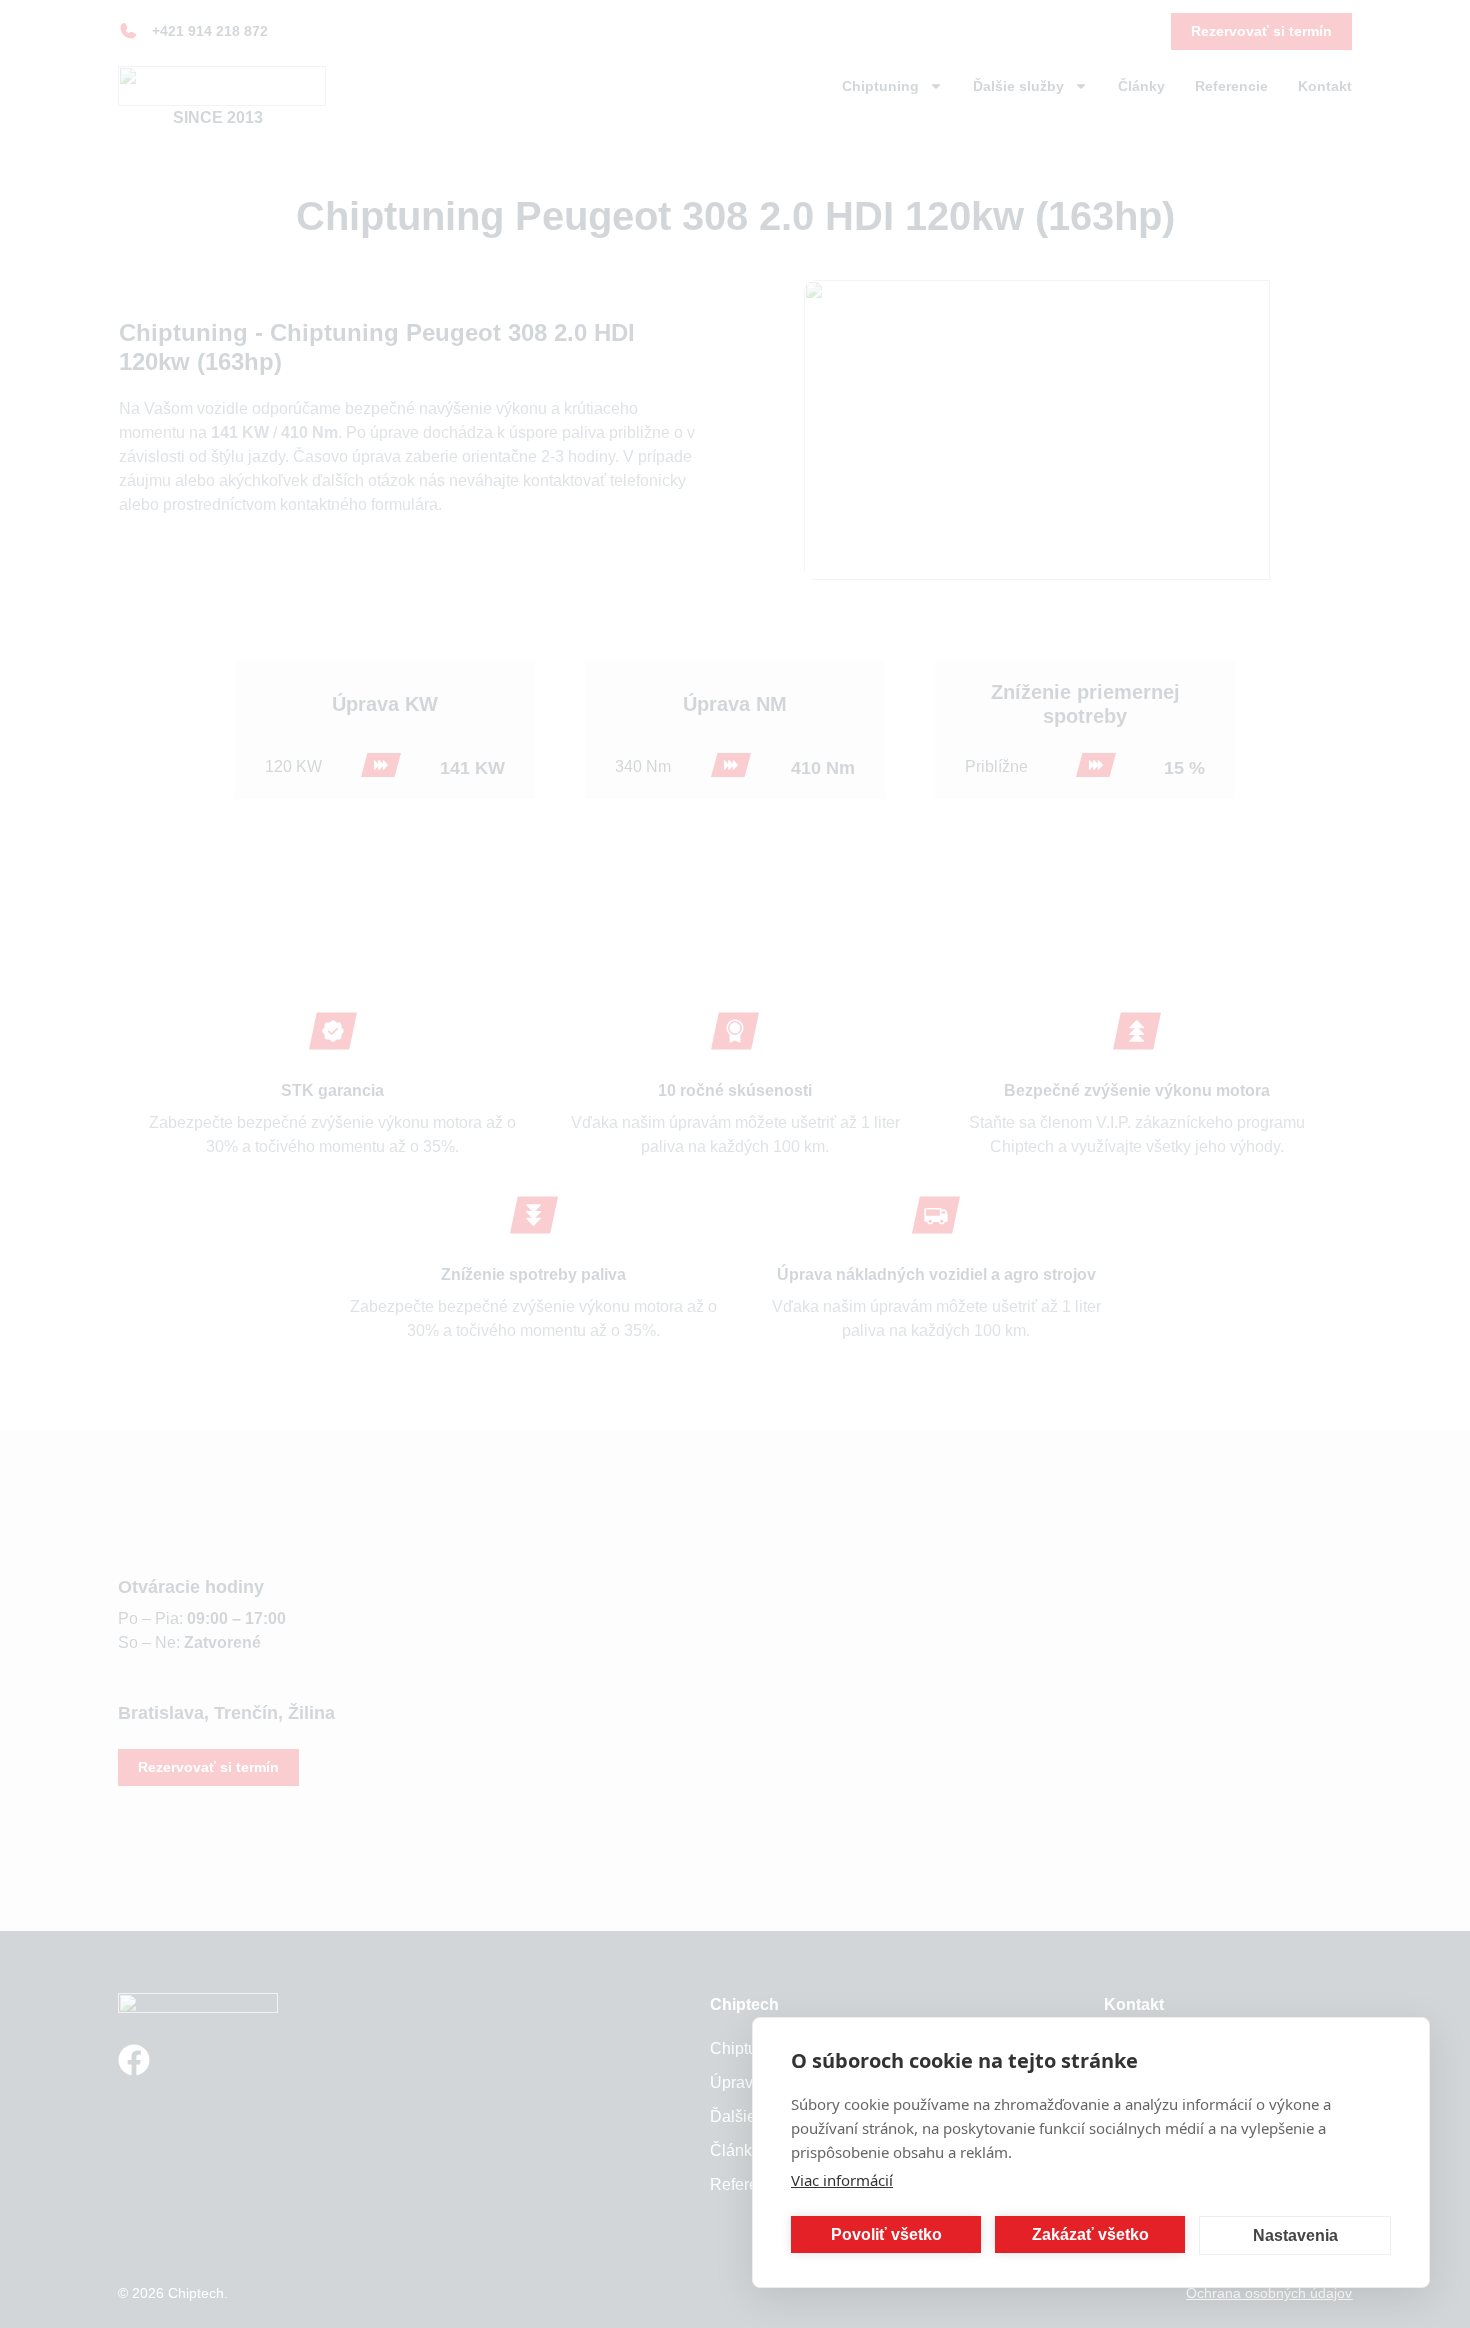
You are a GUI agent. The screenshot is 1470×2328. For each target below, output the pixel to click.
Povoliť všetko (886, 2234)
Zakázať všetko (1090, 2234)
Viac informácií (842, 2180)
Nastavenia (1295, 2235)
